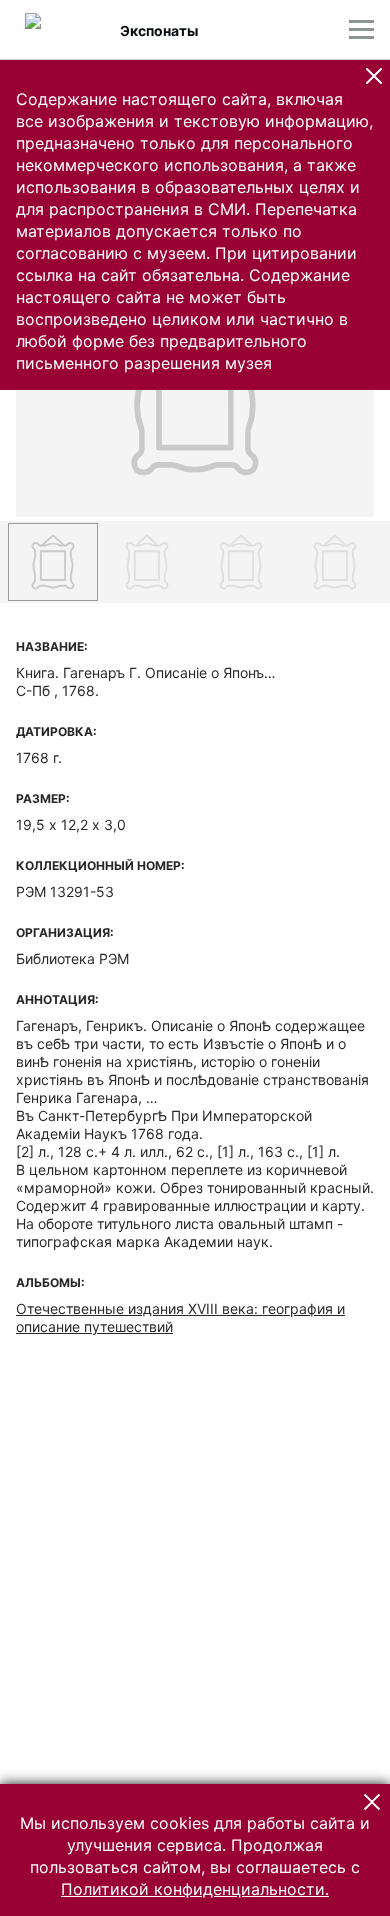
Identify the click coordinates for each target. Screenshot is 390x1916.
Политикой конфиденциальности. (195, 1889)
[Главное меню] (361, 29)
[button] (374, 76)
